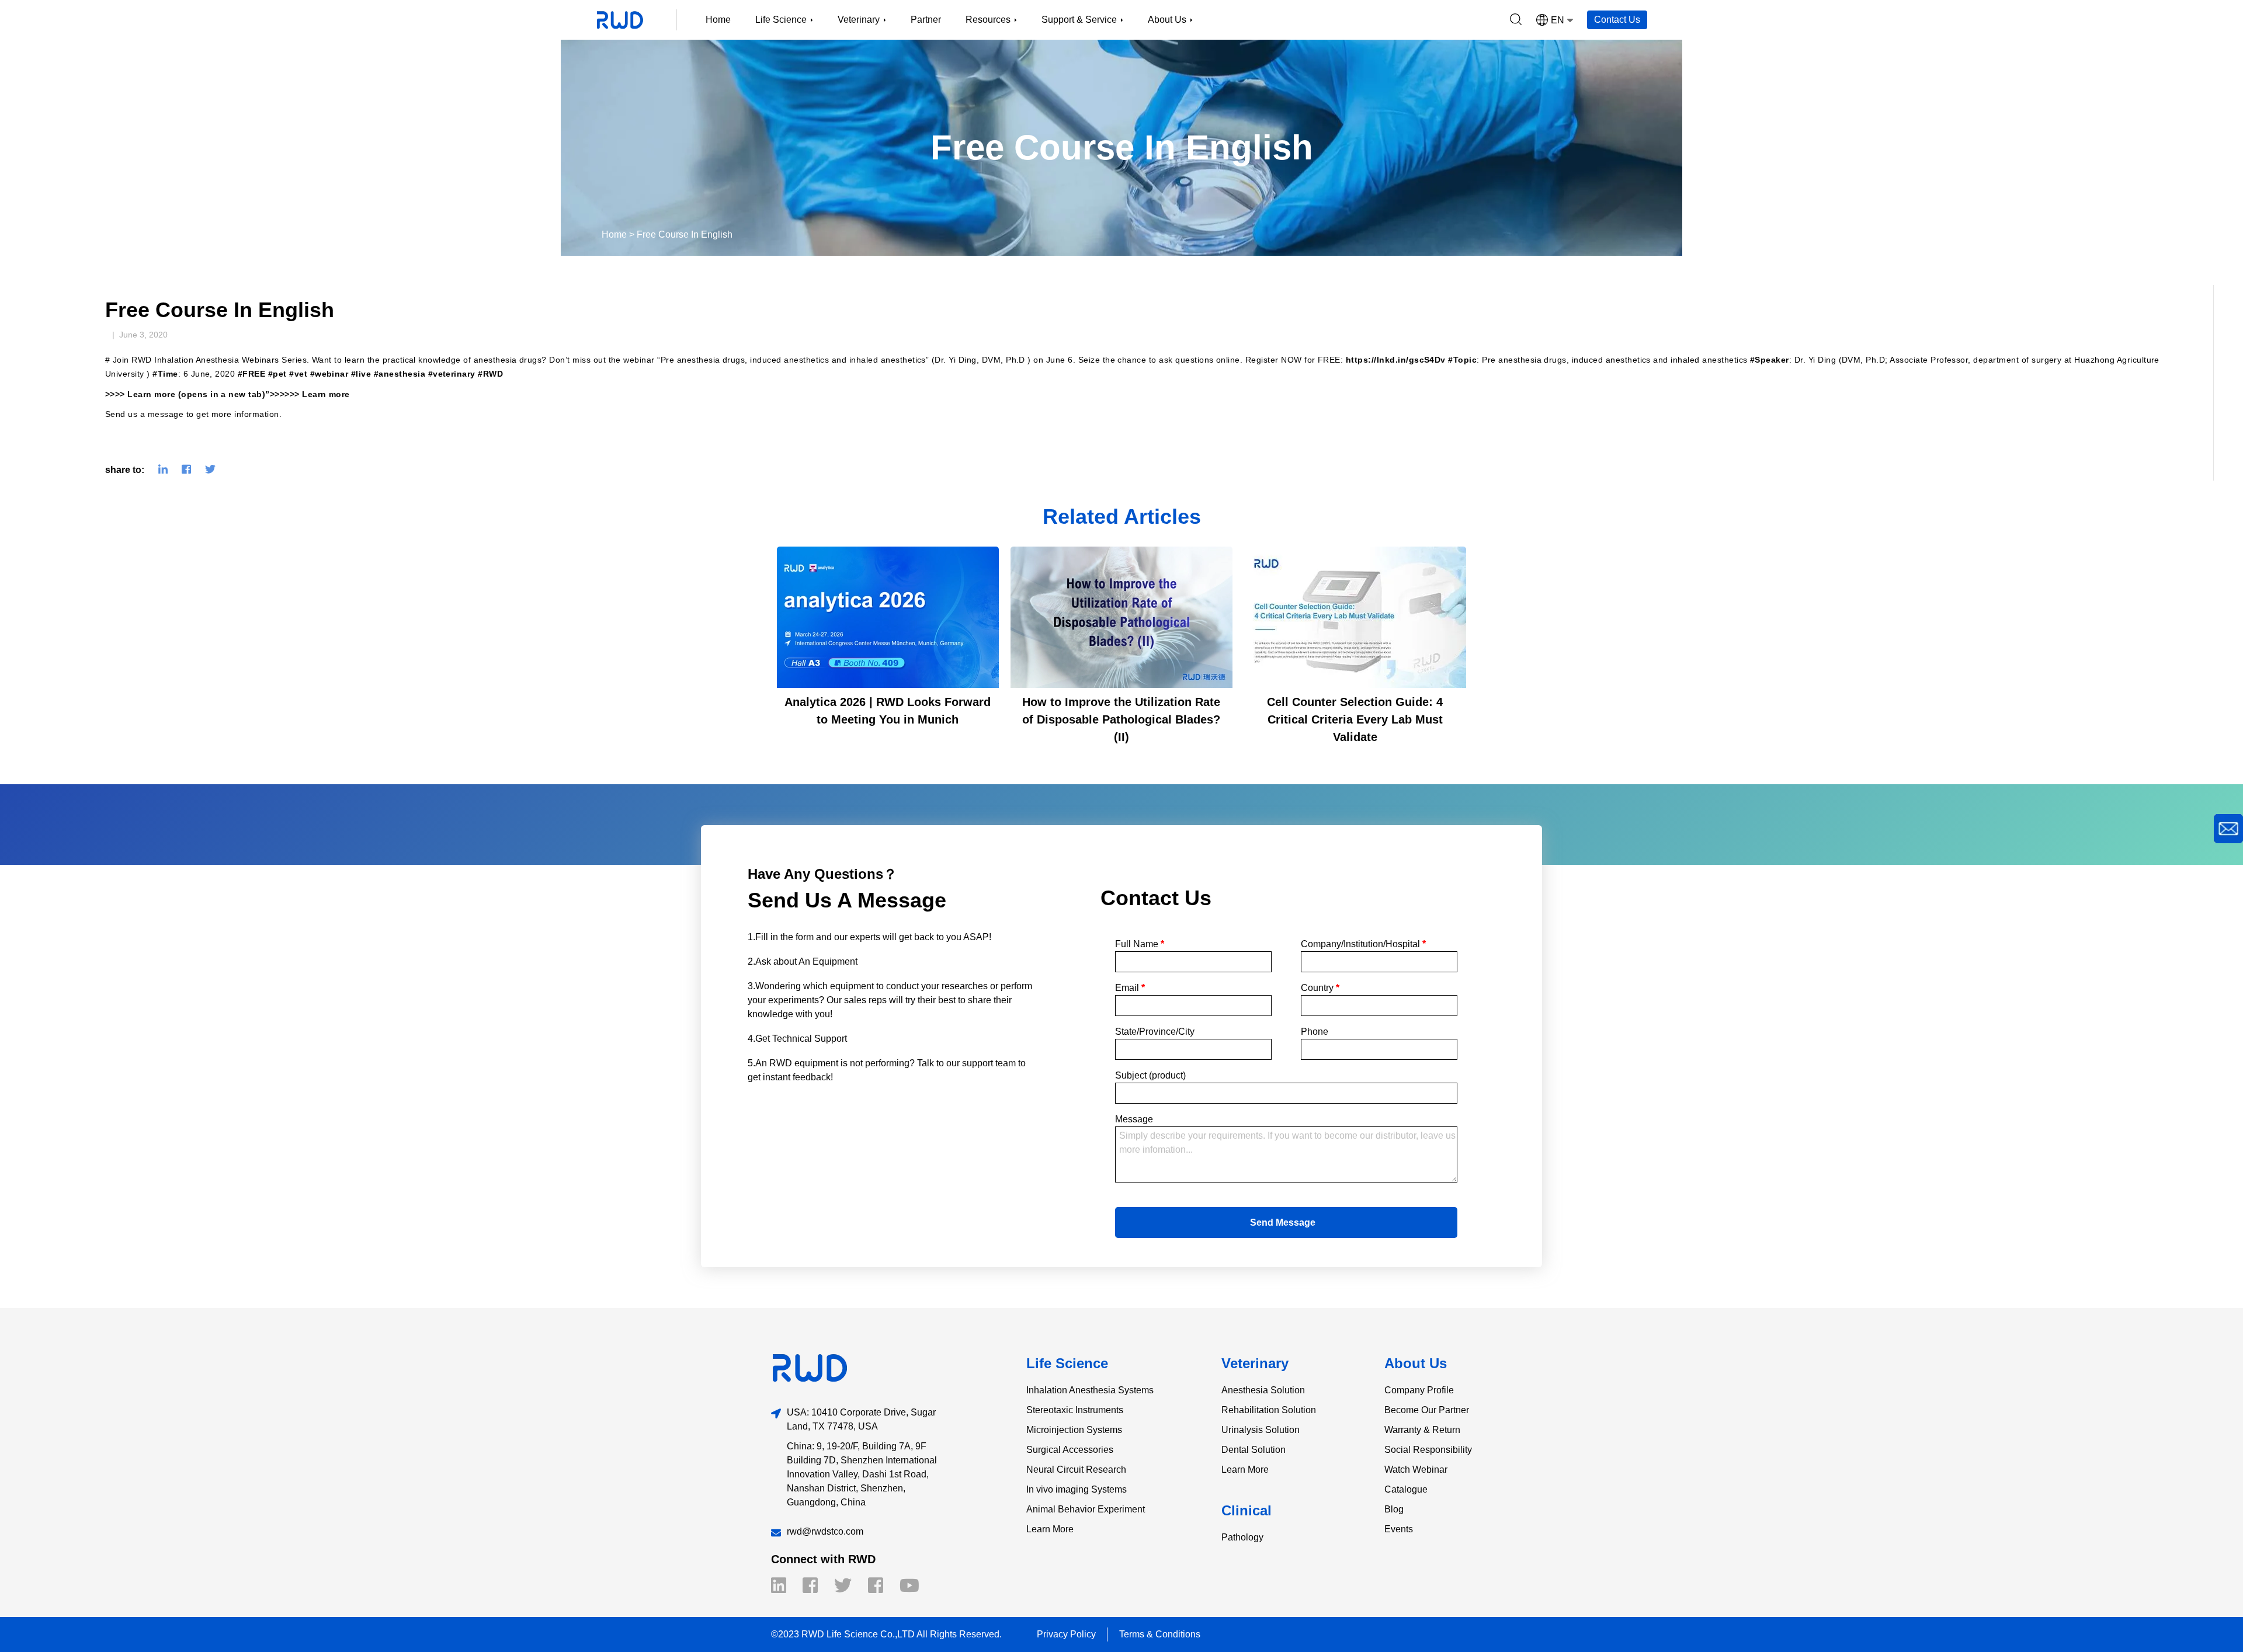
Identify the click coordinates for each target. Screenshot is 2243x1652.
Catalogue (1406, 1489)
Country (1320, 988)
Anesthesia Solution (1263, 1390)
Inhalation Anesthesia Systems (1090, 1390)
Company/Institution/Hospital (1363, 944)
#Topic (1462, 360)
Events (1399, 1529)
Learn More (1050, 1529)
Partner (926, 20)
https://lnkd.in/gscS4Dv (1396, 360)
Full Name (1140, 944)
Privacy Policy (1066, 1634)
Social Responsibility (1428, 1450)
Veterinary (1255, 1363)
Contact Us (1617, 20)
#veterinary (452, 374)
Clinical (1247, 1510)
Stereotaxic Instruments (1075, 1410)
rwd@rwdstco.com (825, 1531)
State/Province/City (1155, 1032)
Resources (988, 20)
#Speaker (1770, 360)
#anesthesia (400, 374)
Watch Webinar (1416, 1470)
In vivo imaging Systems (1077, 1489)
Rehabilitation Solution (1269, 1410)
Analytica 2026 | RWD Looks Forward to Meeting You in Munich (888, 711)
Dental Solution (1254, 1450)
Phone (1315, 1032)
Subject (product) (1150, 1075)
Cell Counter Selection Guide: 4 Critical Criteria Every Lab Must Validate (1355, 719)
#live (361, 374)
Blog (1394, 1509)
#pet (277, 374)
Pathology (1242, 1537)
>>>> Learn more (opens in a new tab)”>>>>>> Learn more (228, 394)
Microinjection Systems (1074, 1430)
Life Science (1067, 1363)
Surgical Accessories (1070, 1450)
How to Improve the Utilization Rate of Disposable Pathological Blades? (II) (1121, 719)
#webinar (329, 374)
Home (718, 20)
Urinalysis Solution (1261, 1430)
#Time (165, 374)
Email (1130, 988)
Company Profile (1419, 1390)
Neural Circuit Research (1076, 1470)
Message (1134, 1119)
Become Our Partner (1427, 1410)
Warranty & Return (1422, 1430)
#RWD (490, 374)
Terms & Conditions (1160, 1634)
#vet (298, 374)
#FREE (251, 374)
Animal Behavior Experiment (1086, 1509)
